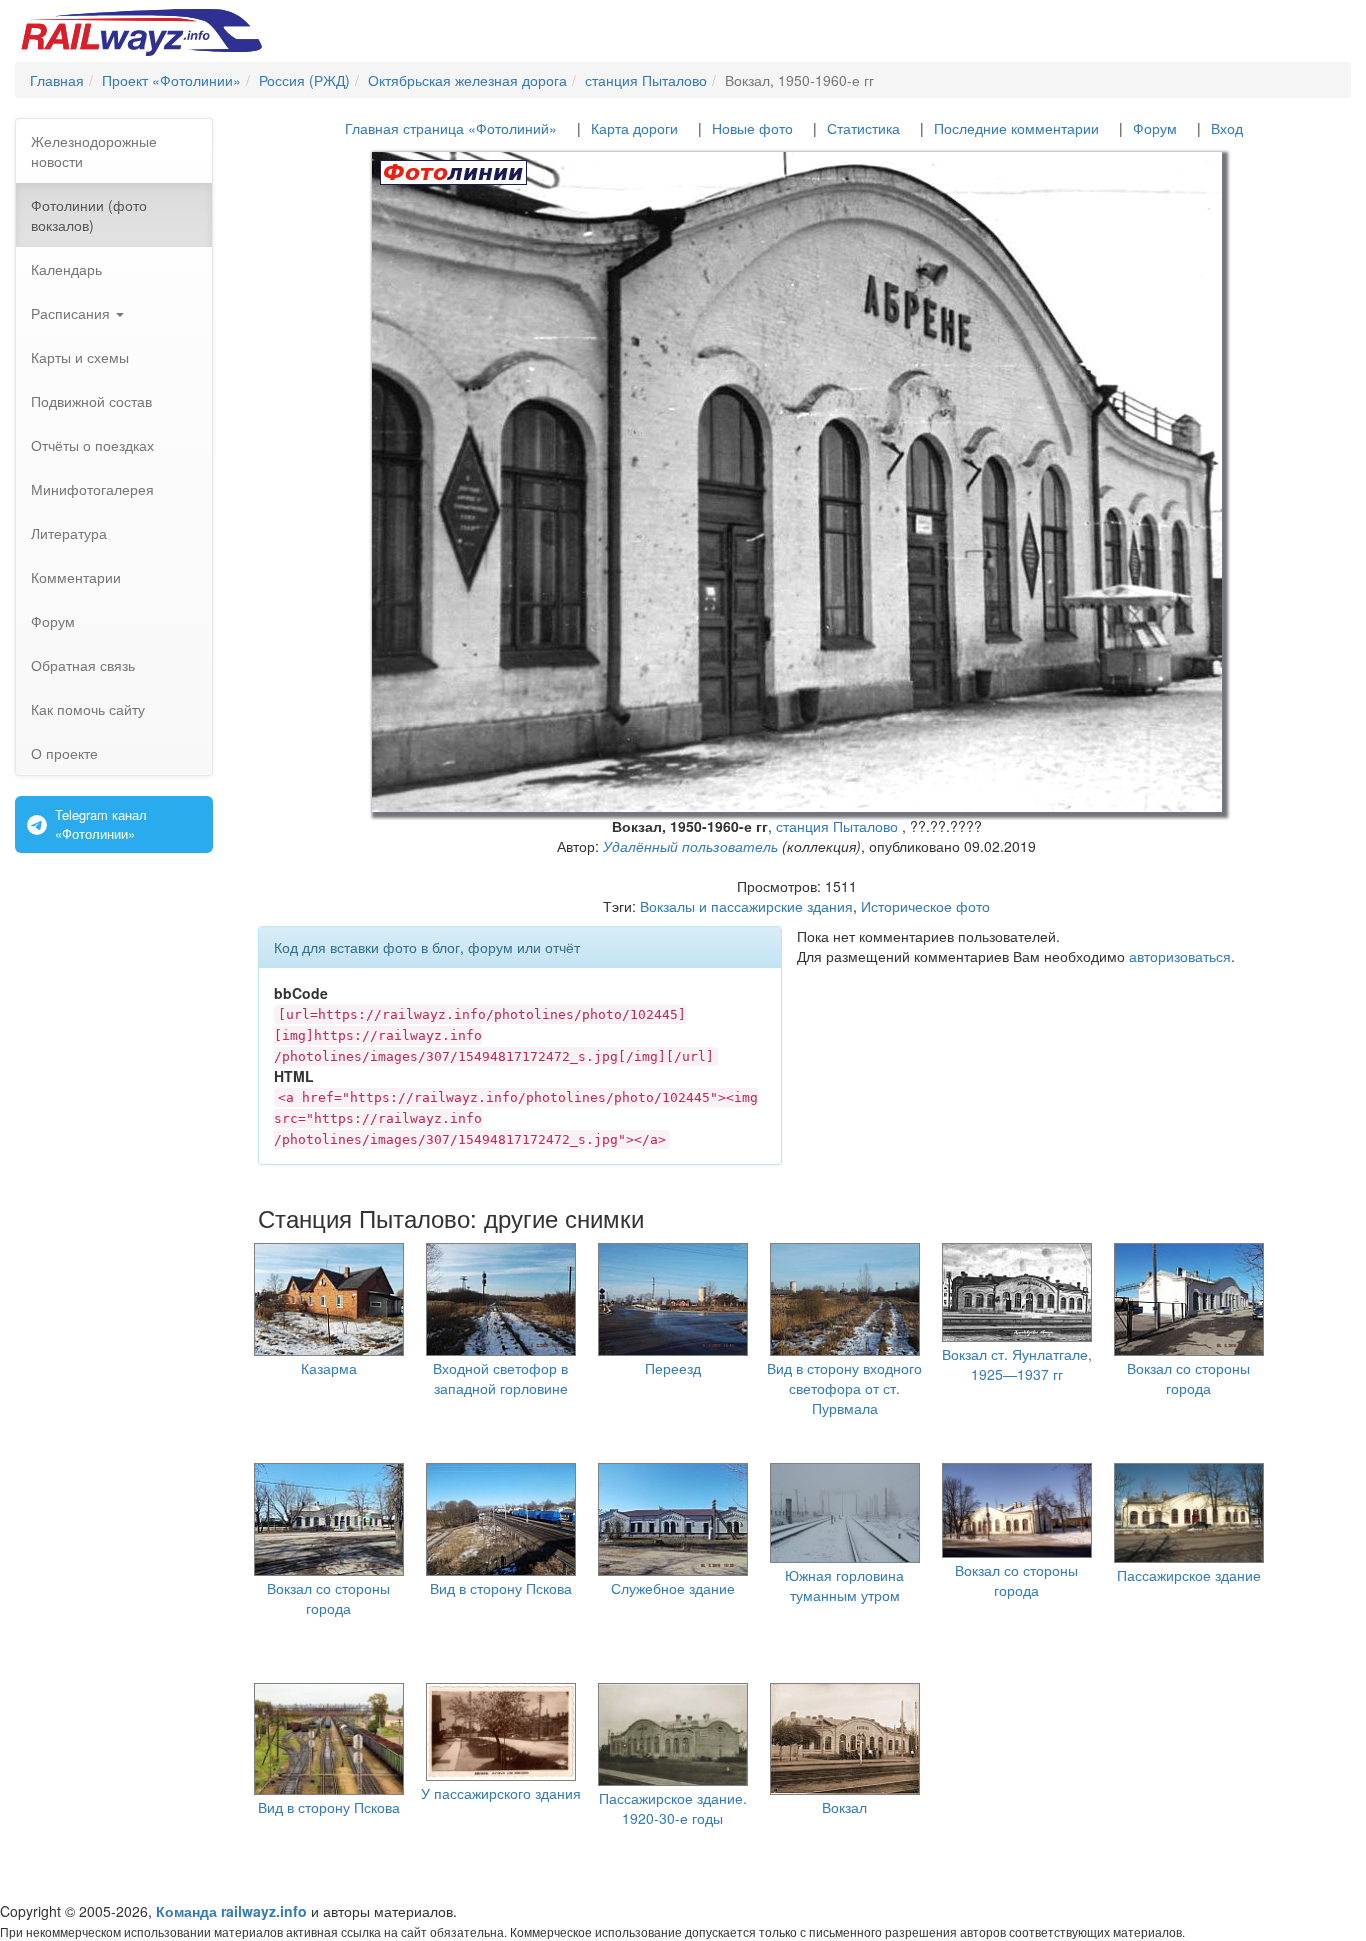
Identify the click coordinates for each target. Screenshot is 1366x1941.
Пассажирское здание (1189, 1575)
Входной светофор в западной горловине (500, 1378)
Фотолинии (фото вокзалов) (89, 215)
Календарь (66, 269)
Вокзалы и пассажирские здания (746, 906)
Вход (1227, 128)
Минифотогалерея (92, 489)
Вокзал (844, 1807)
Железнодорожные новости (94, 151)
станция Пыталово (837, 826)
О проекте (64, 753)
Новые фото (752, 128)
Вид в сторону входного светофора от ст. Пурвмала (844, 1388)
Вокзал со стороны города (1188, 1378)
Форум (53, 621)
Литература (69, 533)
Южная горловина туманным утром (844, 1585)
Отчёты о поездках (92, 445)
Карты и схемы (80, 357)
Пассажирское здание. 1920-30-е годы (673, 1808)
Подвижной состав (91, 401)
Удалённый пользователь (690, 846)
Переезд (673, 1368)
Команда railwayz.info (231, 1911)
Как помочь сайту (88, 709)
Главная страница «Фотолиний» (451, 128)
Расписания (72, 313)
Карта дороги (634, 128)
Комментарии (76, 577)
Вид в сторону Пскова (501, 1588)
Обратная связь (83, 665)
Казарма (329, 1368)
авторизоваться (1180, 956)
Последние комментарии (1016, 128)
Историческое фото (925, 906)
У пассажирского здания (501, 1793)
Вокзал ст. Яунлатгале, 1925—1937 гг (1017, 1364)
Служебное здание (673, 1588)
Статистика (863, 128)
